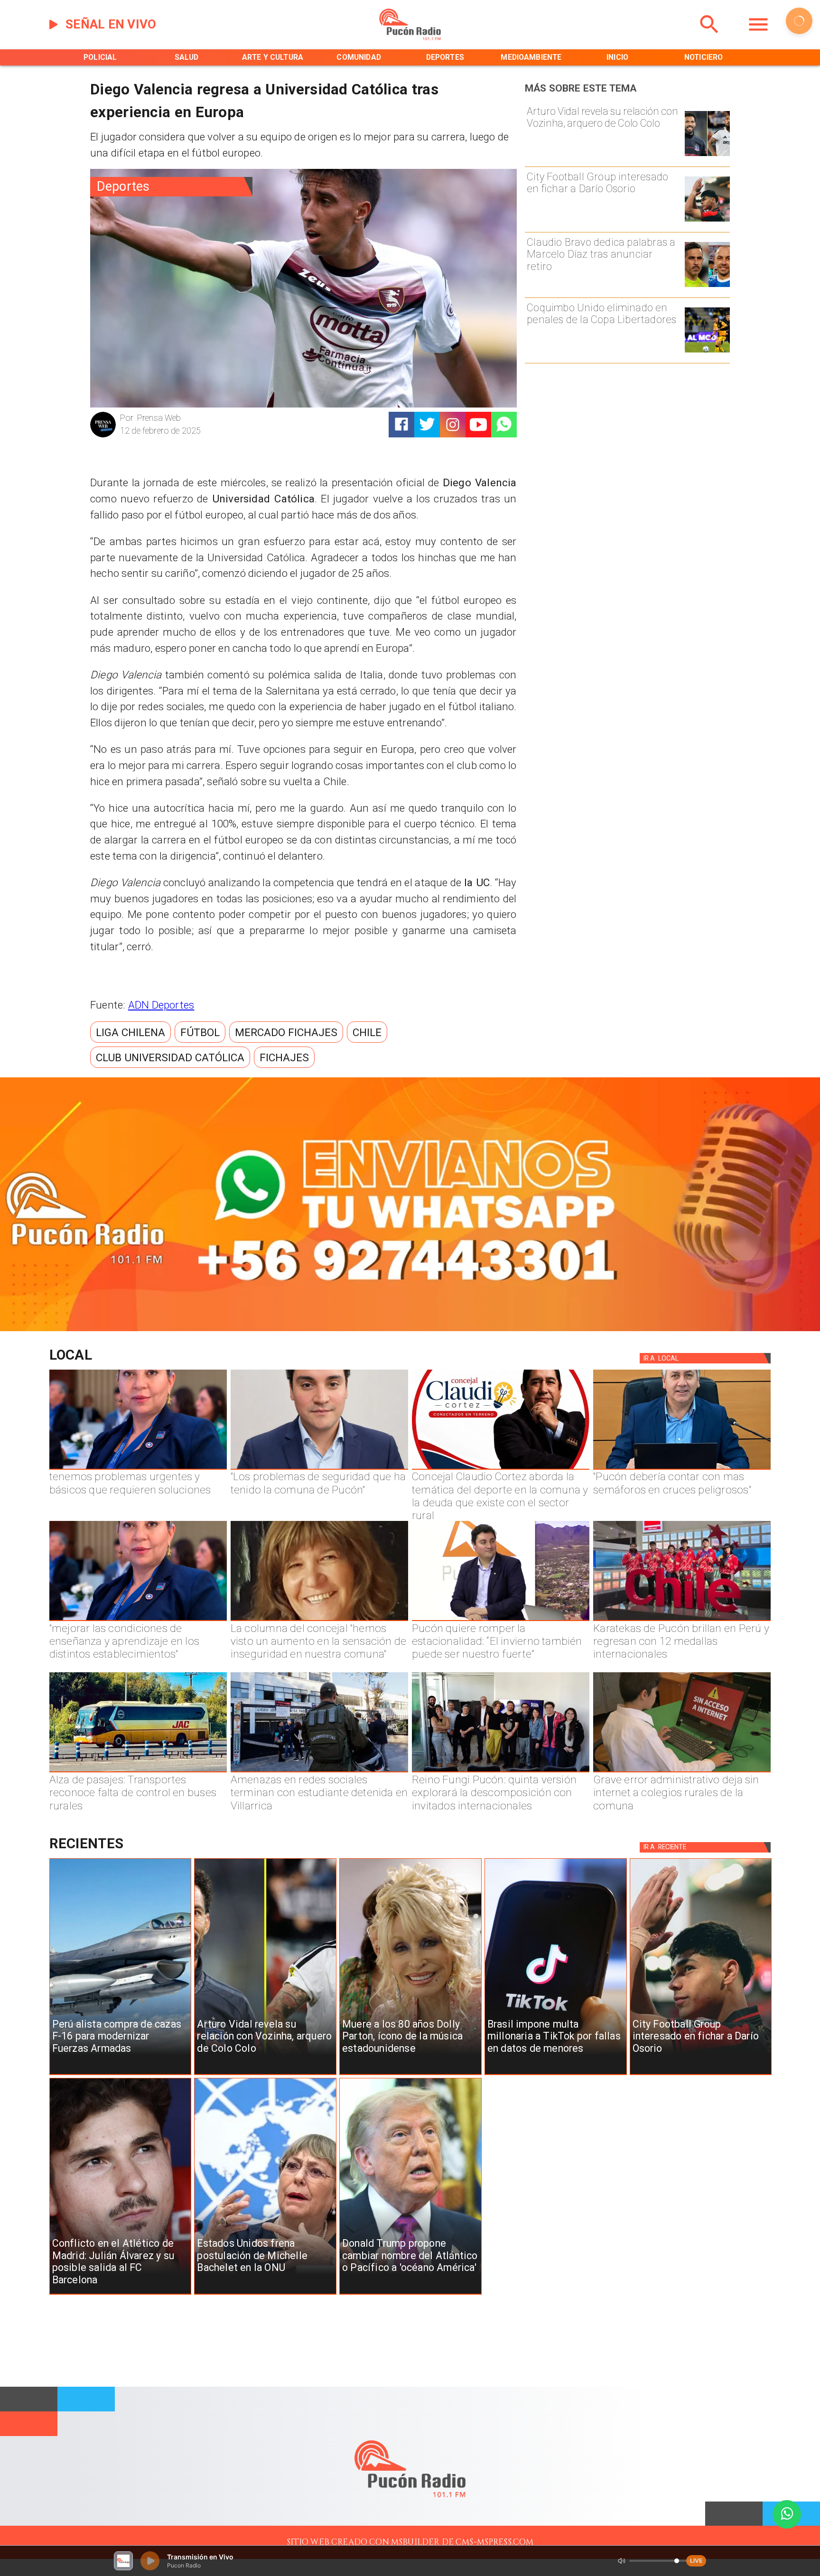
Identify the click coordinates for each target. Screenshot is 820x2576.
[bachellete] (265, 2294)
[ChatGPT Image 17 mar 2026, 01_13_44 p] (682, 1772)
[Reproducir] (799, 21)
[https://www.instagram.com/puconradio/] (453, 425)
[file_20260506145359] (682, 1621)
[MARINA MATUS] (138, 1469)
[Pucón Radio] (709, 38)
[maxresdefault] (501, 1621)
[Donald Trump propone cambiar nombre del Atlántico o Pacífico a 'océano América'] (410, 2294)
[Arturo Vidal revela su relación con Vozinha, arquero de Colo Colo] (707, 155)
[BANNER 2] (410, 1329)
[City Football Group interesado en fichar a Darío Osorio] (707, 221)
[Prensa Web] (103, 436)
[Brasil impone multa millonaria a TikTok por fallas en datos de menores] (556, 2075)
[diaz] (707, 286)
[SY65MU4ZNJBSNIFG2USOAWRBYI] (319, 1772)
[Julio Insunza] (682, 1469)
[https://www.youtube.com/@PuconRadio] (478, 425)
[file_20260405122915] (138, 1772)
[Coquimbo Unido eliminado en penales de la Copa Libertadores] (707, 352)
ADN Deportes (161, 1005)
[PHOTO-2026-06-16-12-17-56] (501, 1469)
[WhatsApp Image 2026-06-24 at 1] (319, 1469)
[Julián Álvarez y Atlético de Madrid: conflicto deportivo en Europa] (121, 2294)
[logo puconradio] (410, 38)
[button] (130, 1032)
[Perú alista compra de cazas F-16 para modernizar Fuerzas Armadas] (121, 2075)
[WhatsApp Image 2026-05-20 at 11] (319, 1621)
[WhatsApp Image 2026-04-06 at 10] (501, 1772)
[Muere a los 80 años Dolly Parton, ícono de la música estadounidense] (410, 2075)
